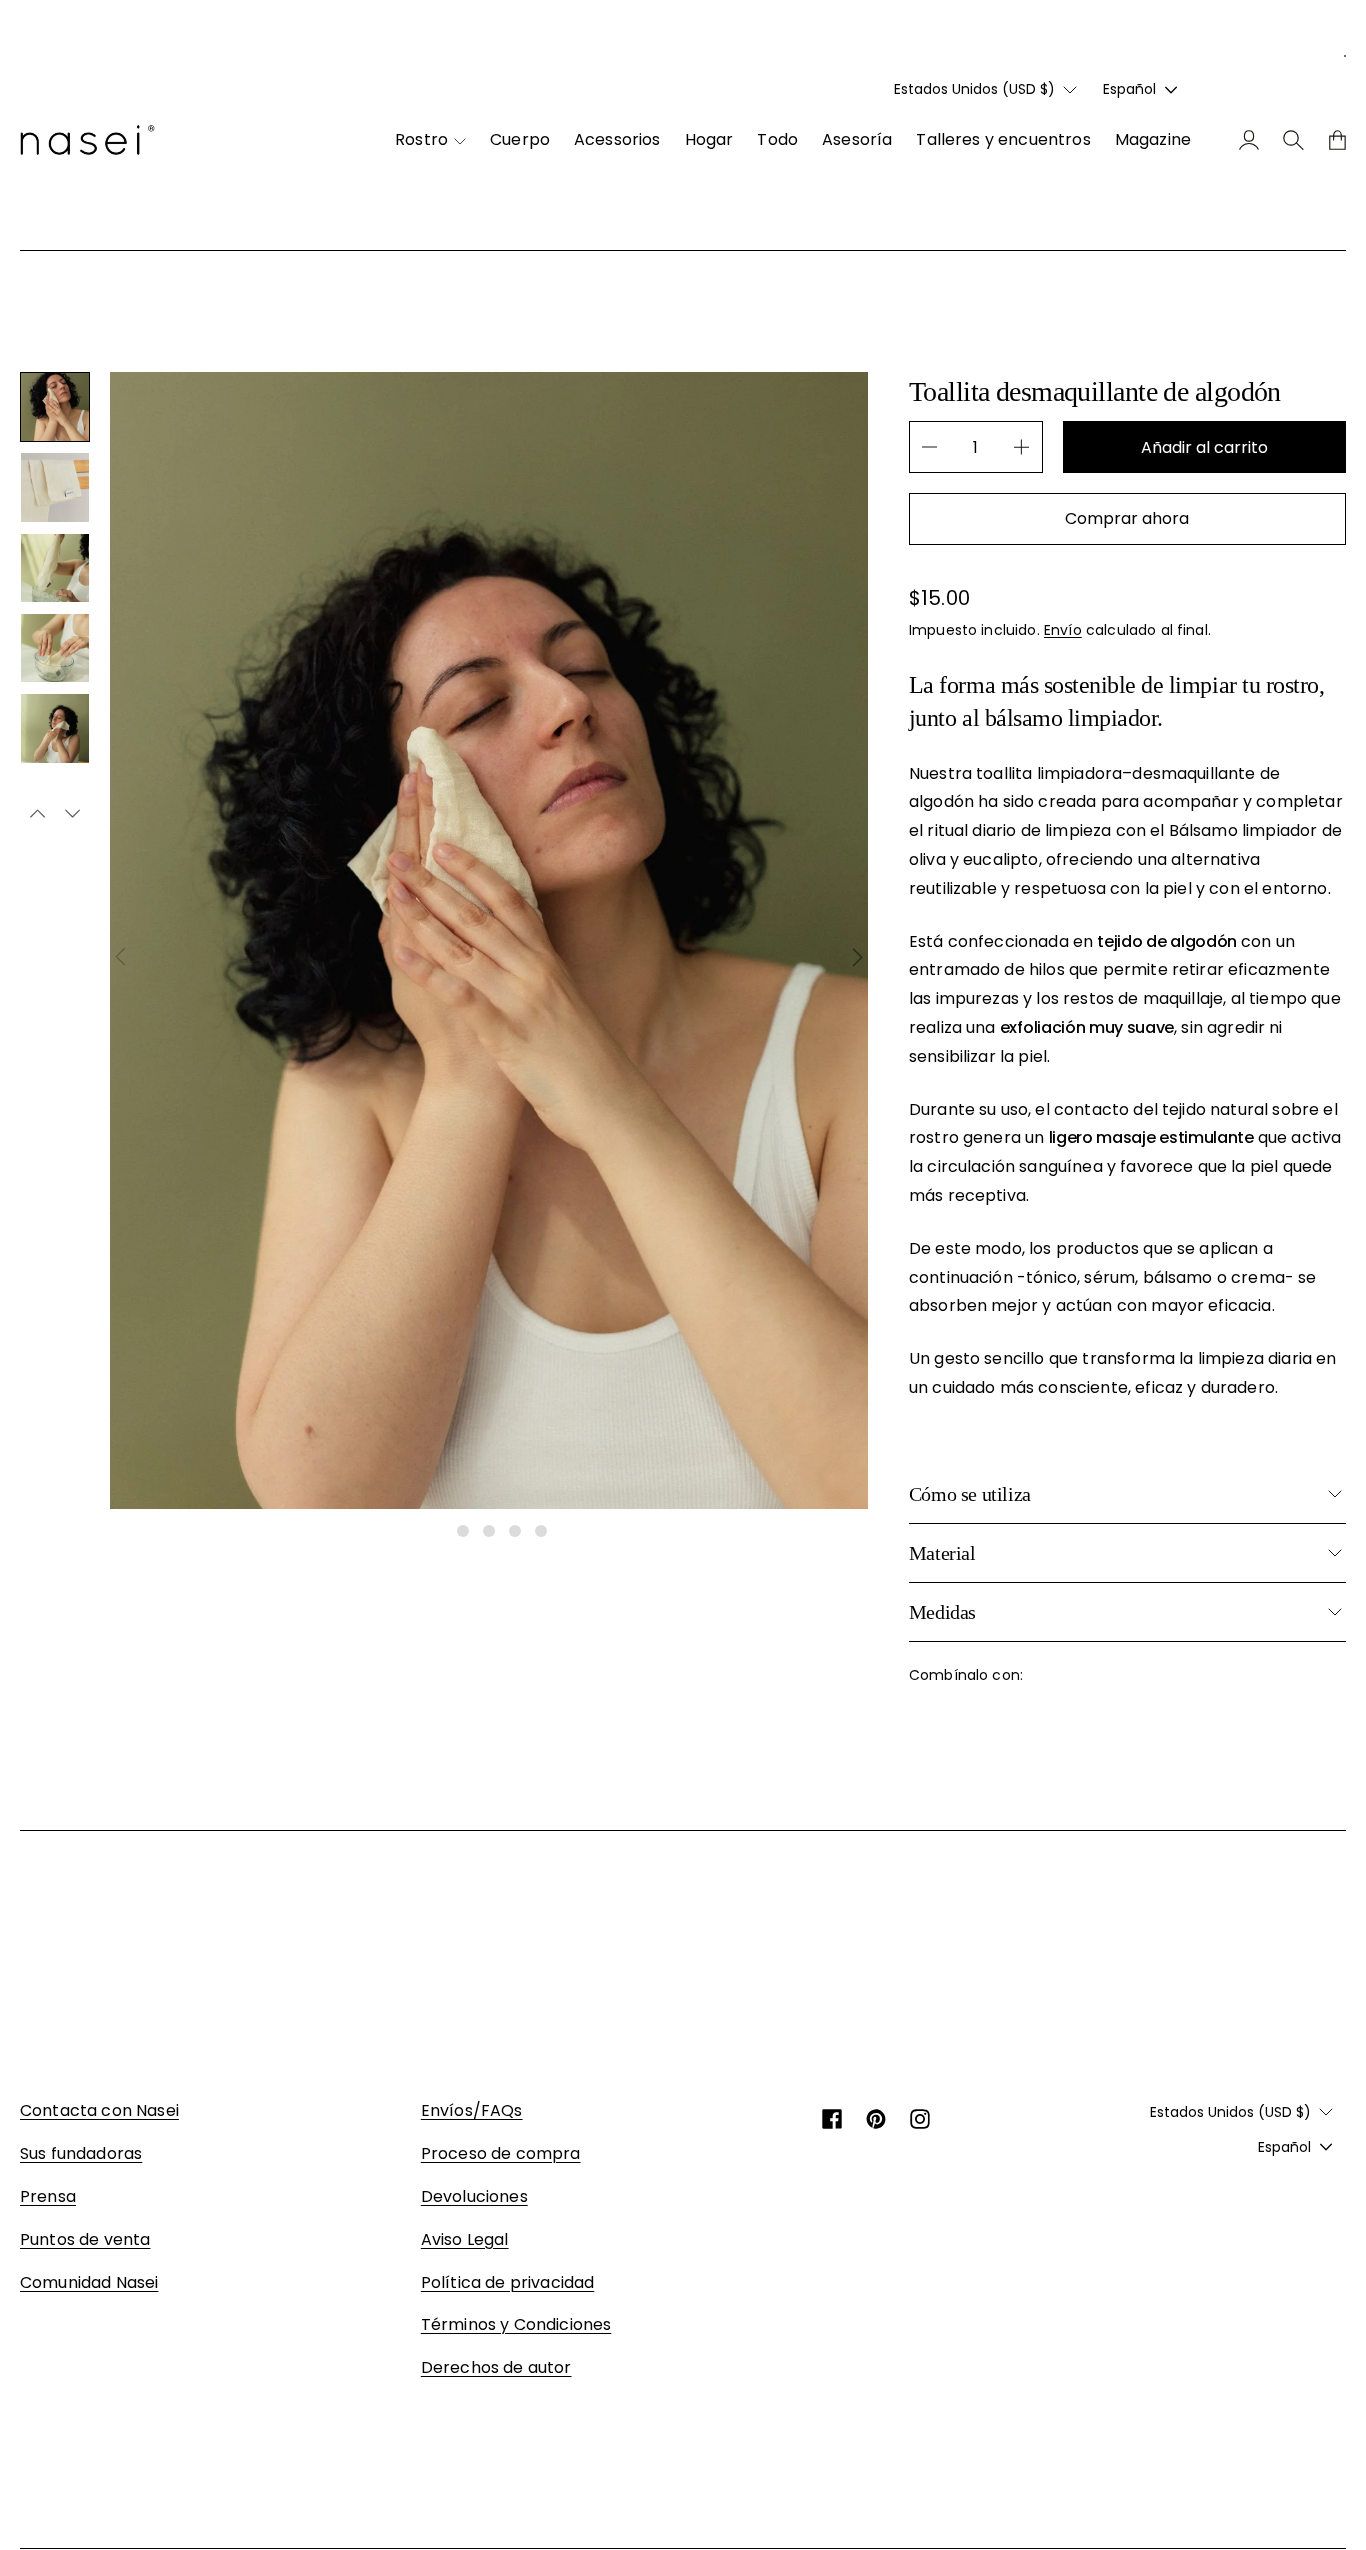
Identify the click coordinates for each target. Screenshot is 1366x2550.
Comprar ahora (1127, 518)
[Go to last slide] (38, 814)
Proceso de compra (501, 2153)
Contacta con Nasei (99, 2110)
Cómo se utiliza (970, 1494)
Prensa (48, 2196)
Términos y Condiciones (516, 2324)
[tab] (437, 1531)
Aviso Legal (465, 2239)
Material (942, 1553)
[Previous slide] (120, 957)
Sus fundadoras (81, 2153)
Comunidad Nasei (89, 2282)
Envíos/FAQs (472, 2110)
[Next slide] (858, 957)
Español (1129, 89)
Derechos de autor (496, 2367)
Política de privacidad (508, 2282)
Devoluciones (474, 2196)
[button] (55, 407)
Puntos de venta (85, 2239)
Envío (1063, 630)
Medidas (942, 1612)
